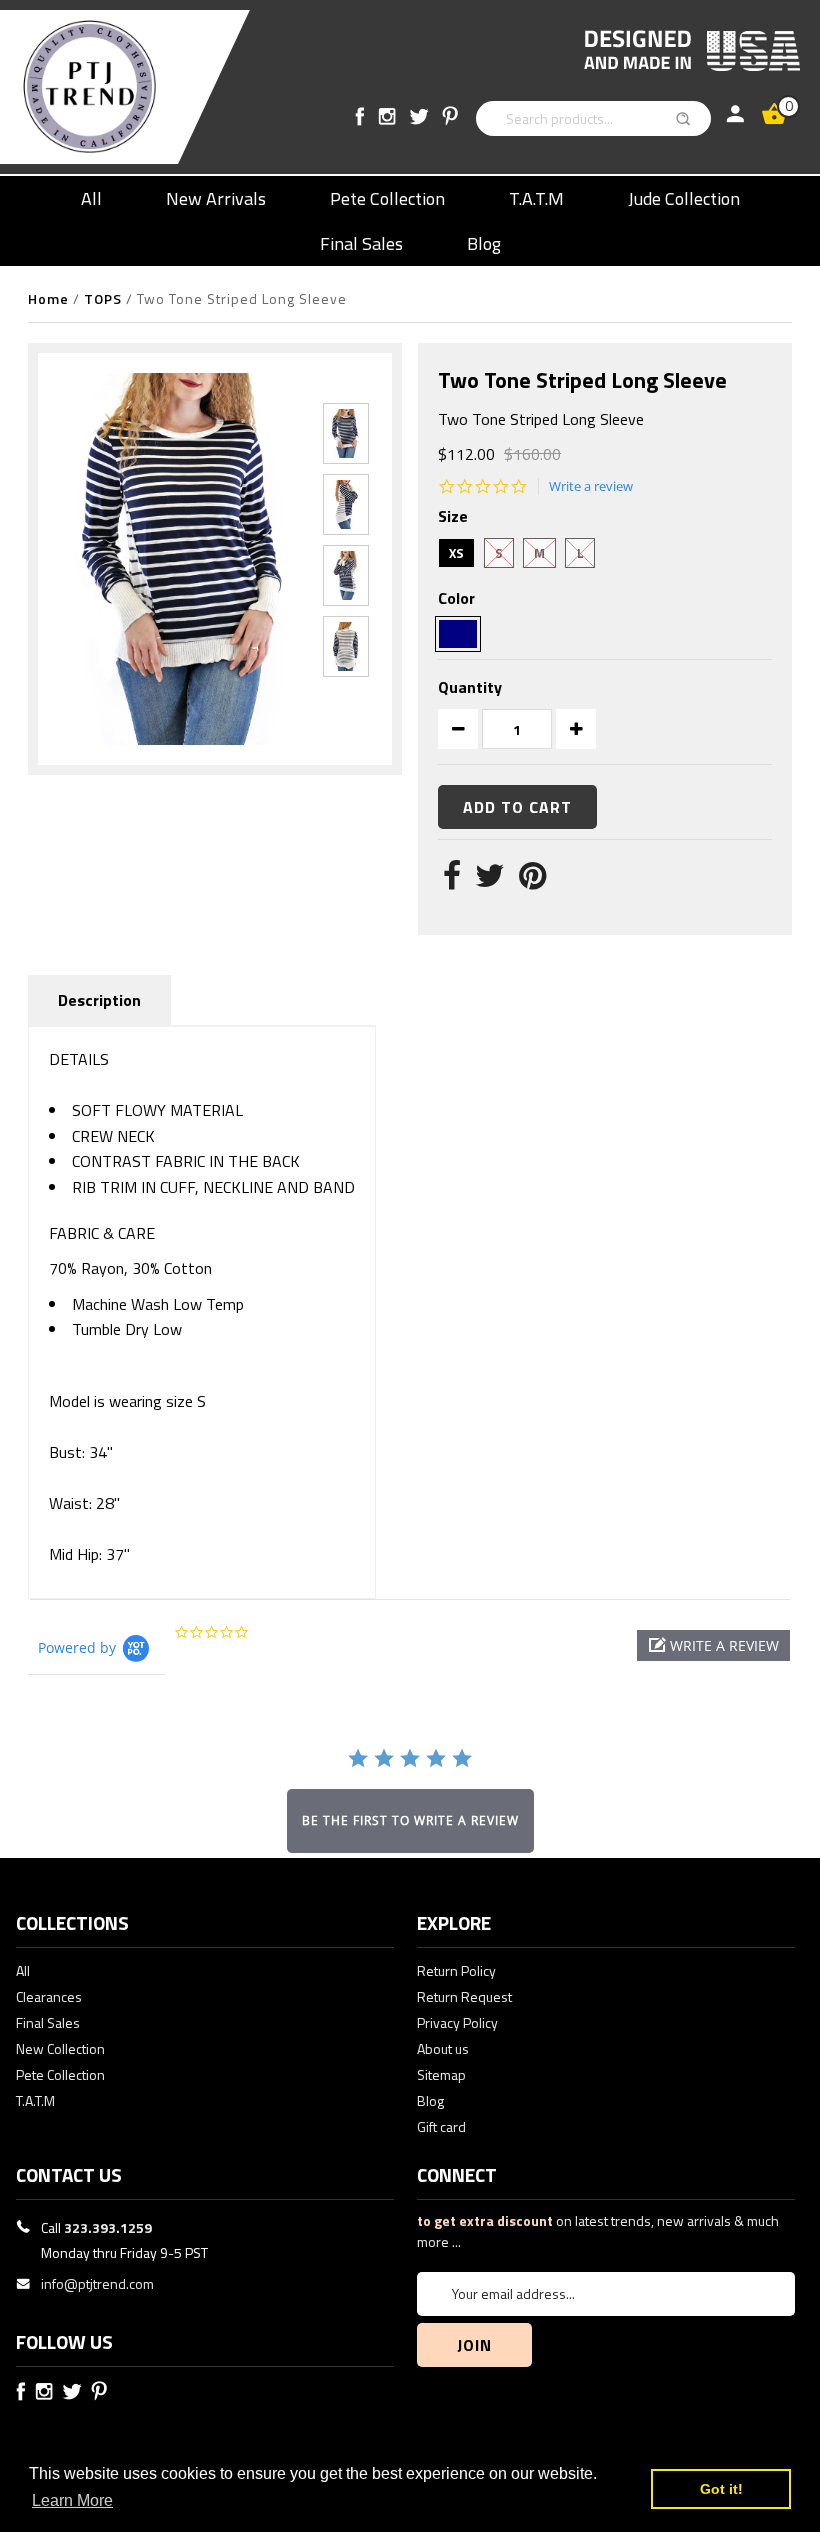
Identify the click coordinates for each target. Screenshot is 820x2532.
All (91, 198)
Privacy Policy (457, 2022)
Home (48, 298)
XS (456, 553)
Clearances (49, 1996)
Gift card (441, 2126)
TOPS (103, 298)
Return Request (464, 1996)
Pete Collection (387, 198)
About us (443, 2048)
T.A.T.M (536, 198)
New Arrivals (216, 198)
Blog (484, 243)
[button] (713, 1645)
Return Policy (456, 1970)
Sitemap (441, 2074)
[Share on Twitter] (490, 881)
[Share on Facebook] (452, 881)
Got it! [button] (721, 2489)
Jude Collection (684, 198)
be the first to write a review (410, 1820)
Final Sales (361, 243)
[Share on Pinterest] (532, 881)
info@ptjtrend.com (97, 2283)
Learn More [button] (72, 2500)
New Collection (60, 2048)
